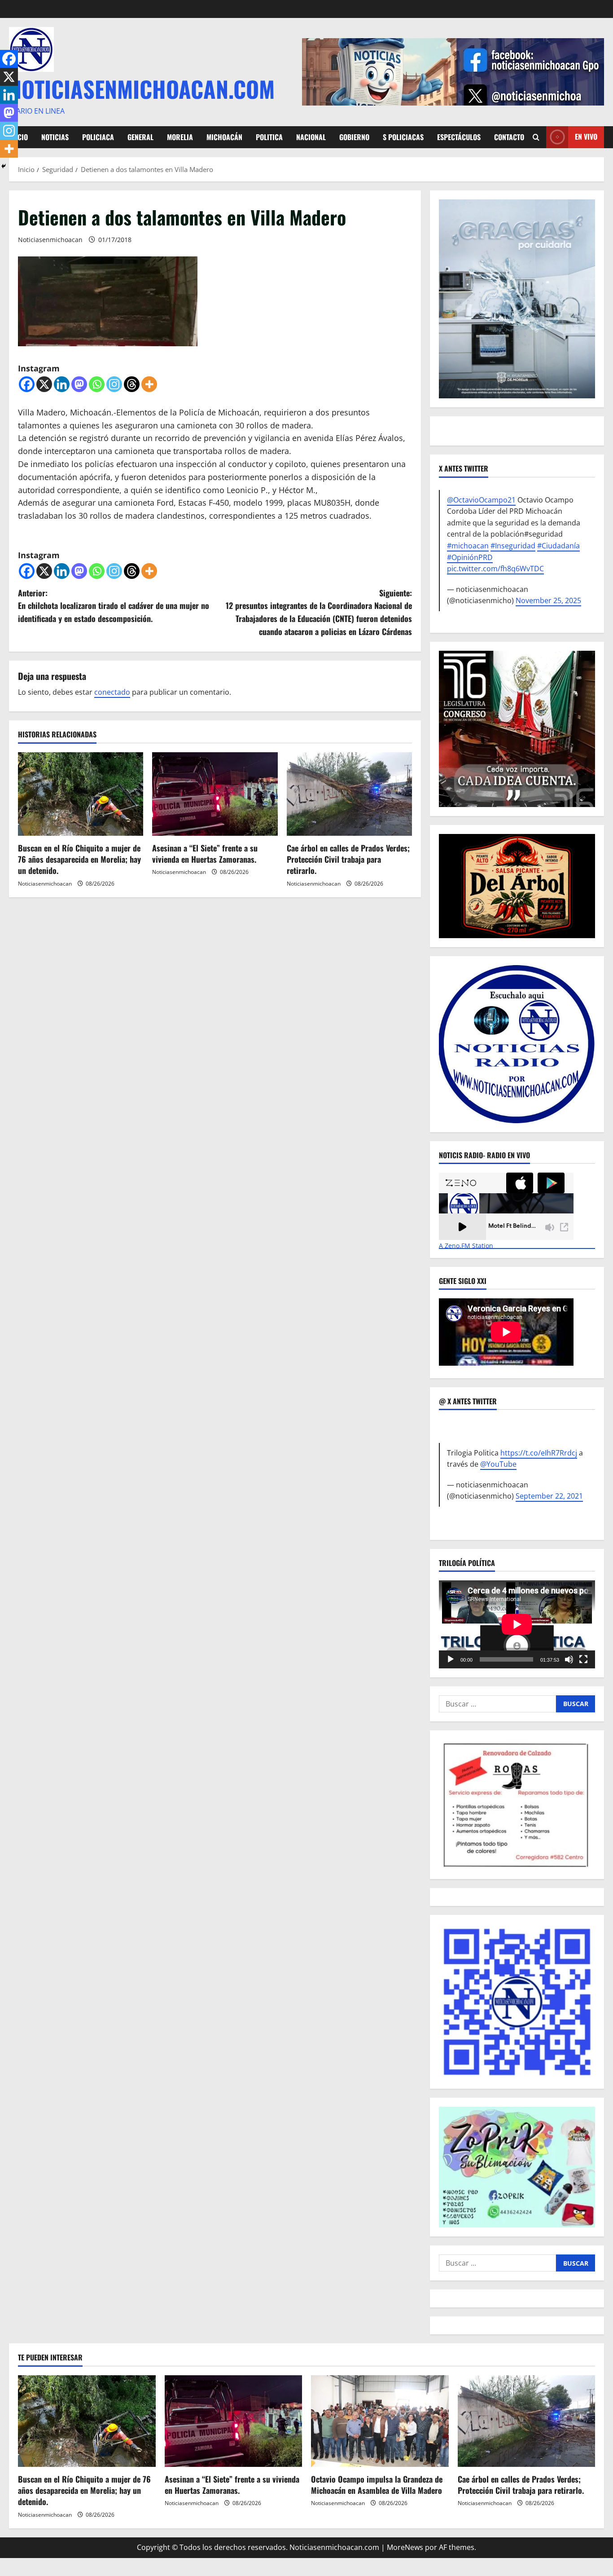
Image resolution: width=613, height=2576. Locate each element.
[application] (517, 1624)
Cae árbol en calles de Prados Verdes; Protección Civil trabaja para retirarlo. (348, 859)
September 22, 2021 (549, 1496)
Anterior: (114, 606)
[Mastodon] (79, 384)
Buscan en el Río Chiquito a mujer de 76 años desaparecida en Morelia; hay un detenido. (79, 859)
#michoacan (468, 546)
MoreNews (405, 2547)
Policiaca (98, 137)
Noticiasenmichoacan (50, 240)
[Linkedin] (62, 384)
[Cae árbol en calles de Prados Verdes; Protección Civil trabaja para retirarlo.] (349, 794)
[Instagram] (114, 384)
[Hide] (4, 166)
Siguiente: (319, 612)
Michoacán (224, 137)
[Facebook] (27, 384)
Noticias (55, 137)
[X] (44, 384)
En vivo (586, 137)
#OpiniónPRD (470, 557)
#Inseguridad (513, 546)
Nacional (311, 137)
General (140, 137)
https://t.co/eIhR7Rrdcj (539, 1453)
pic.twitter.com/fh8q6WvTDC (495, 569)
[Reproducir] (451, 1659)
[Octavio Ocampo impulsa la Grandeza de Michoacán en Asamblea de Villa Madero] (380, 2421)
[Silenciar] (569, 1659)
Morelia (180, 137)
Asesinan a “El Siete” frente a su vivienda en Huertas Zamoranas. (205, 854)
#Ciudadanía (558, 546)
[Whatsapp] (97, 384)
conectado (112, 692)
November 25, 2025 (548, 600)
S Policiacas (403, 137)
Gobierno (354, 137)
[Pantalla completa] (583, 1659)
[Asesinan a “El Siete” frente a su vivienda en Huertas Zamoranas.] (215, 794)
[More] (149, 384)
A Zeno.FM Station (466, 1246)
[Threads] (132, 384)
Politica (269, 137)
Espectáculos (459, 137)
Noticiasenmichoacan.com (142, 88)
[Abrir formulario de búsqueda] (536, 137)
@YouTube (498, 1464)
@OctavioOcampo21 (481, 500)
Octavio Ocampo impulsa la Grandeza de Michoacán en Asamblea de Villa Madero (377, 2485)
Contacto (509, 137)
